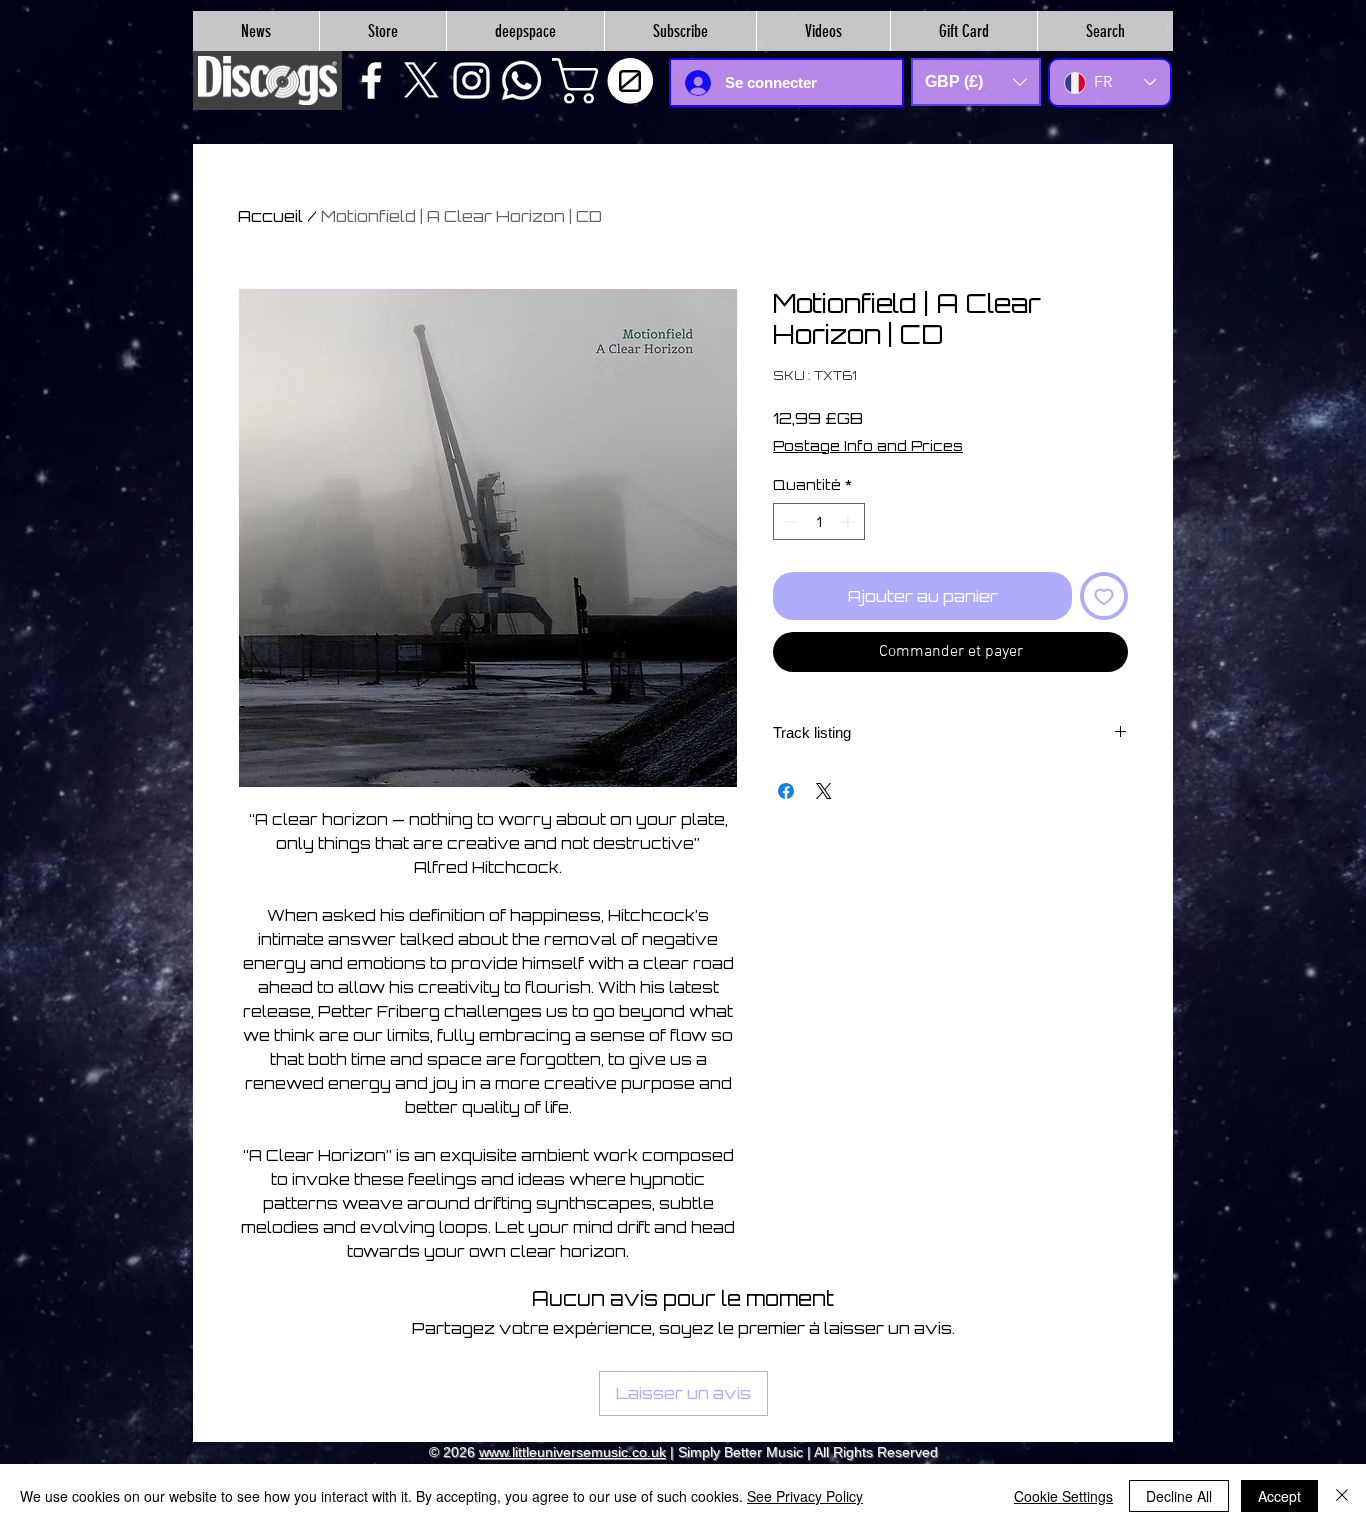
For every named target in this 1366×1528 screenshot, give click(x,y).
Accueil (270, 216)
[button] (608, 81)
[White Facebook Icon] (371, 80)
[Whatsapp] (521, 80)
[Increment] (849, 521)
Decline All (1179, 1496)
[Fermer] (1342, 1496)
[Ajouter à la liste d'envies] (1104, 596)
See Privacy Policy (805, 1496)
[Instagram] (471, 80)
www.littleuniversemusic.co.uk (572, 1452)
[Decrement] (788, 521)
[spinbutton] (819, 521)
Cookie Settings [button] (1063, 1496)
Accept (1279, 1496)
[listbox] (976, 82)
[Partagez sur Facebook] (786, 791)
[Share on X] (824, 791)
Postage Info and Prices (868, 445)
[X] (421, 80)
